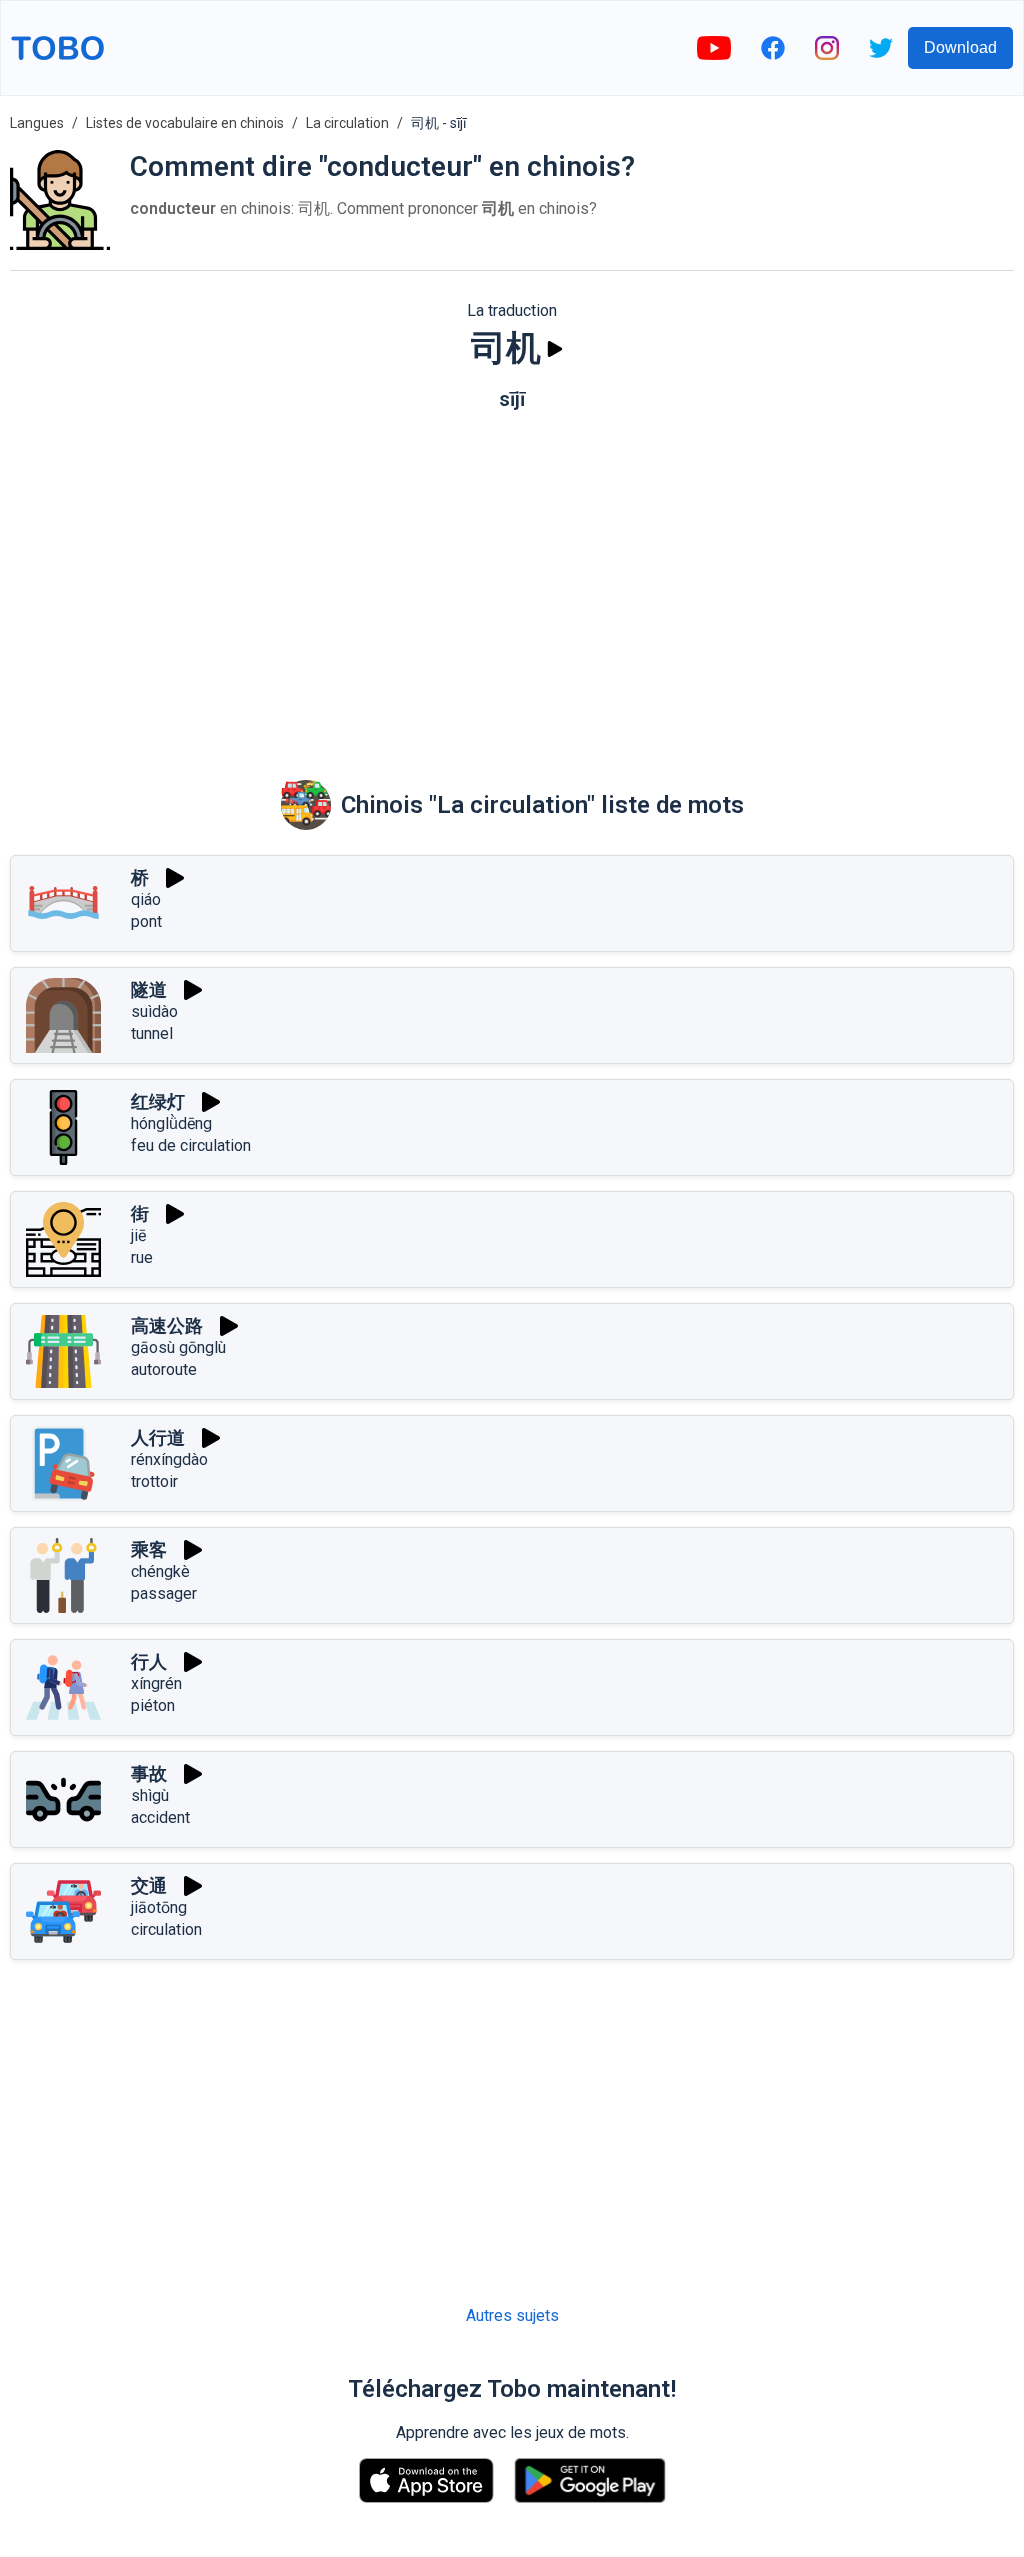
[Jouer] (555, 349)
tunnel (152, 1033)
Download (960, 47)
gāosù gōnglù (178, 1347)
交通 (149, 1885)
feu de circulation (191, 1145)
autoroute (164, 1369)
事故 (149, 1773)
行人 (149, 1661)
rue (142, 1257)
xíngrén (156, 1683)
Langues (37, 123)
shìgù (150, 1795)
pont (146, 921)
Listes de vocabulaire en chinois (185, 123)
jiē (138, 1235)
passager (164, 1593)
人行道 (158, 1437)
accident (160, 1817)
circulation (166, 1929)
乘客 (149, 1549)
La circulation (347, 123)
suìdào (154, 1011)
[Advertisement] (512, 581)
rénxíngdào (169, 1459)
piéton (153, 1705)
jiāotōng (159, 1907)
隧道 (149, 989)
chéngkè (160, 1571)
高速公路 (167, 1325)
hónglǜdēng (171, 1123)
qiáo (146, 899)
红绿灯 (158, 1101)
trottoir (154, 1481)
